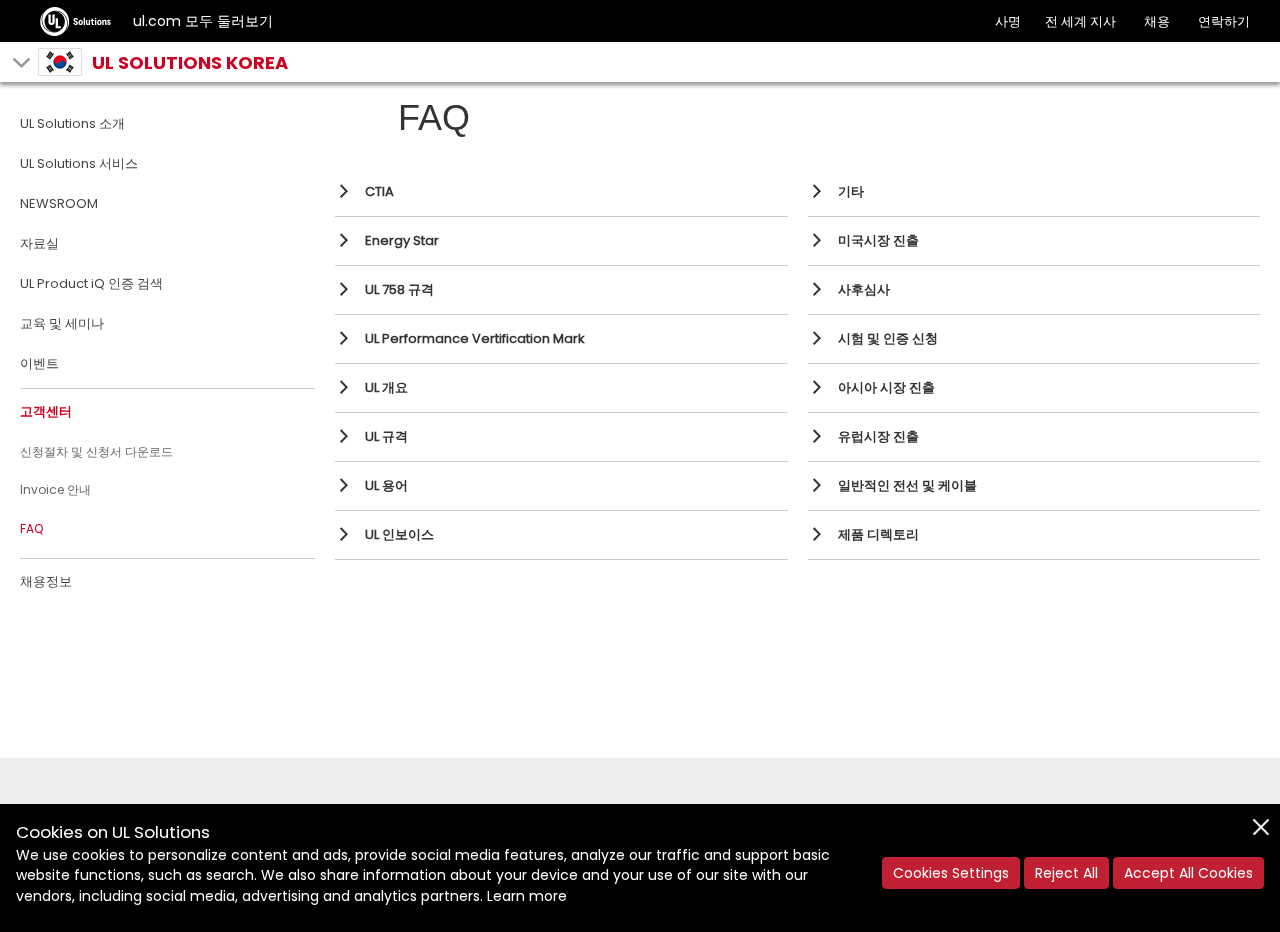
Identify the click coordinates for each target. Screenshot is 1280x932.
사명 (1008, 21)
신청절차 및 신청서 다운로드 (96, 451)
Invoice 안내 (55, 489)
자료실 (39, 243)
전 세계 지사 (1080, 21)
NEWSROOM (59, 203)
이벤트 (39, 363)
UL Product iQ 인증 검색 (91, 283)
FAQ (31, 528)
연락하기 (1224, 21)
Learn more (527, 896)
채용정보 (46, 581)
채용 (1157, 21)
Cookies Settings (951, 873)
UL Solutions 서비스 (79, 163)
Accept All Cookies (1188, 873)
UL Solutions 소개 (72, 123)
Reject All (1066, 873)
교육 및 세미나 (62, 323)
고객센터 (46, 411)
